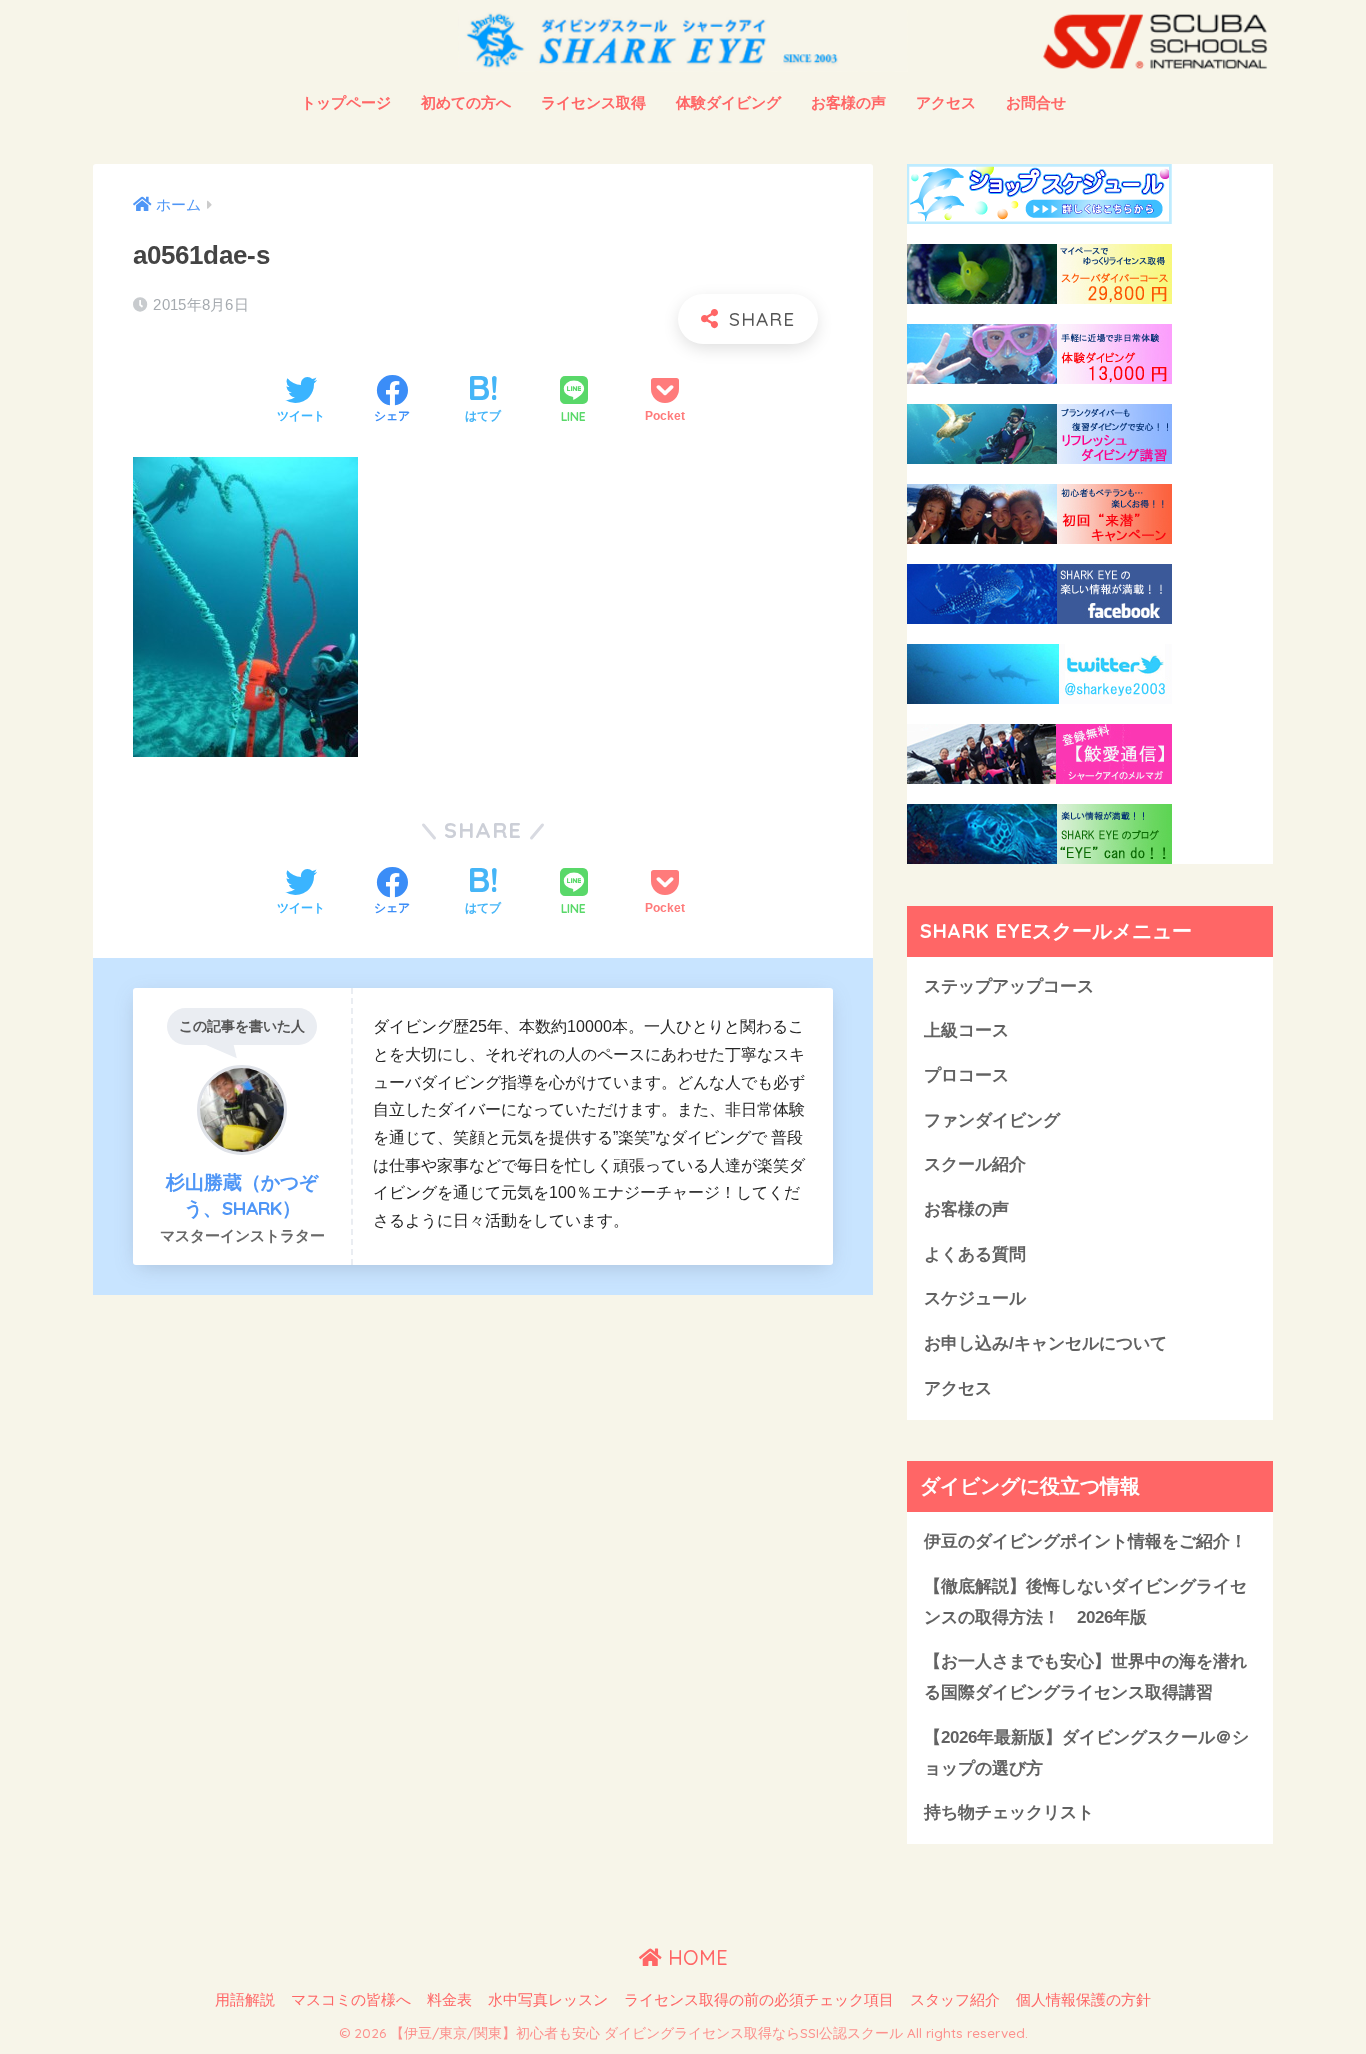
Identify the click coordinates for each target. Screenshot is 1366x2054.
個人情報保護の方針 (1083, 2000)
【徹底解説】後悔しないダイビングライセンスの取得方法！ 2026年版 (1085, 1602)
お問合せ (1036, 102)
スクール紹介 (975, 1164)
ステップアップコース (1009, 986)
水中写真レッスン (548, 2000)
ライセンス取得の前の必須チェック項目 (759, 2000)
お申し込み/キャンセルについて (1045, 1343)
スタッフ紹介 (955, 2000)
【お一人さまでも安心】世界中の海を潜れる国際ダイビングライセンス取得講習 (1085, 1677)
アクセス (946, 102)
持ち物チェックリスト (1009, 1812)
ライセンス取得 (593, 102)
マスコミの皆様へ (351, 2000)
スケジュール (975, 1298)
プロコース (966, 1075)
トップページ (346, 102)
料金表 (449, 2000)
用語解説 (245, 2000)
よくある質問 (975, 1254)
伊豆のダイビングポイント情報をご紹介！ (1085, 1541)
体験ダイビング (728, 102)
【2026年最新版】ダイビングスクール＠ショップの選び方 (1086, 1753)
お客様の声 (848, 102)
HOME (695, 1957)
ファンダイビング (992, 1120)
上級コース (966, 1030)
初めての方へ (466, 102)
